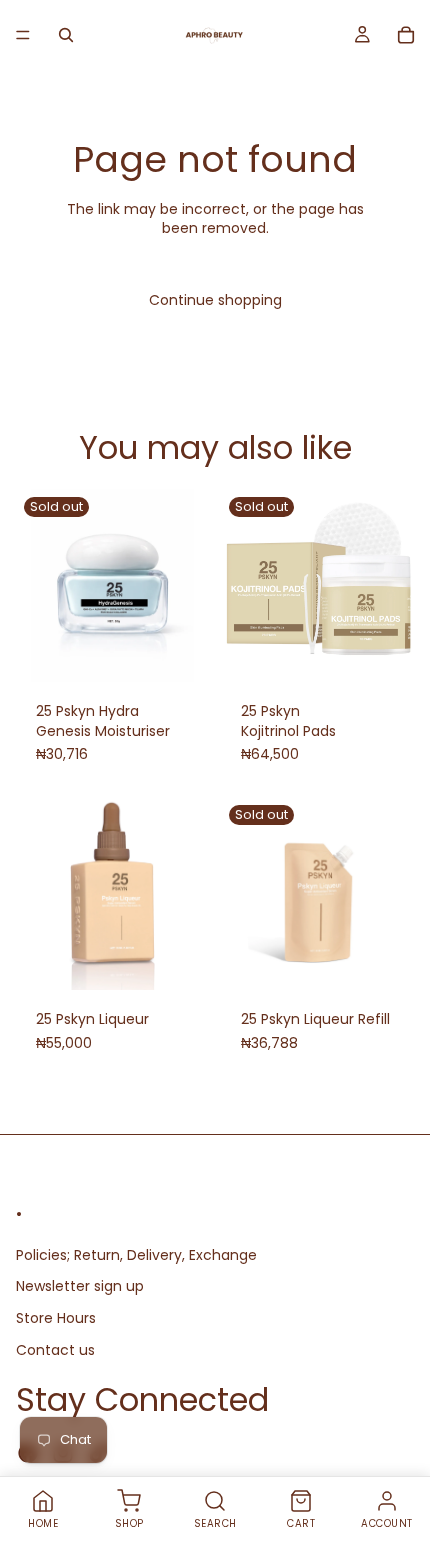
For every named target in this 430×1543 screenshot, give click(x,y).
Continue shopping (215, 300)
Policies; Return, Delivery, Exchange (136, 1255)
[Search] (66, 35)
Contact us (55, 1349)
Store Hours (56, 1318)
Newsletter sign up (80, 1286)
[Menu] (23, 35)
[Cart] (406, 35)
